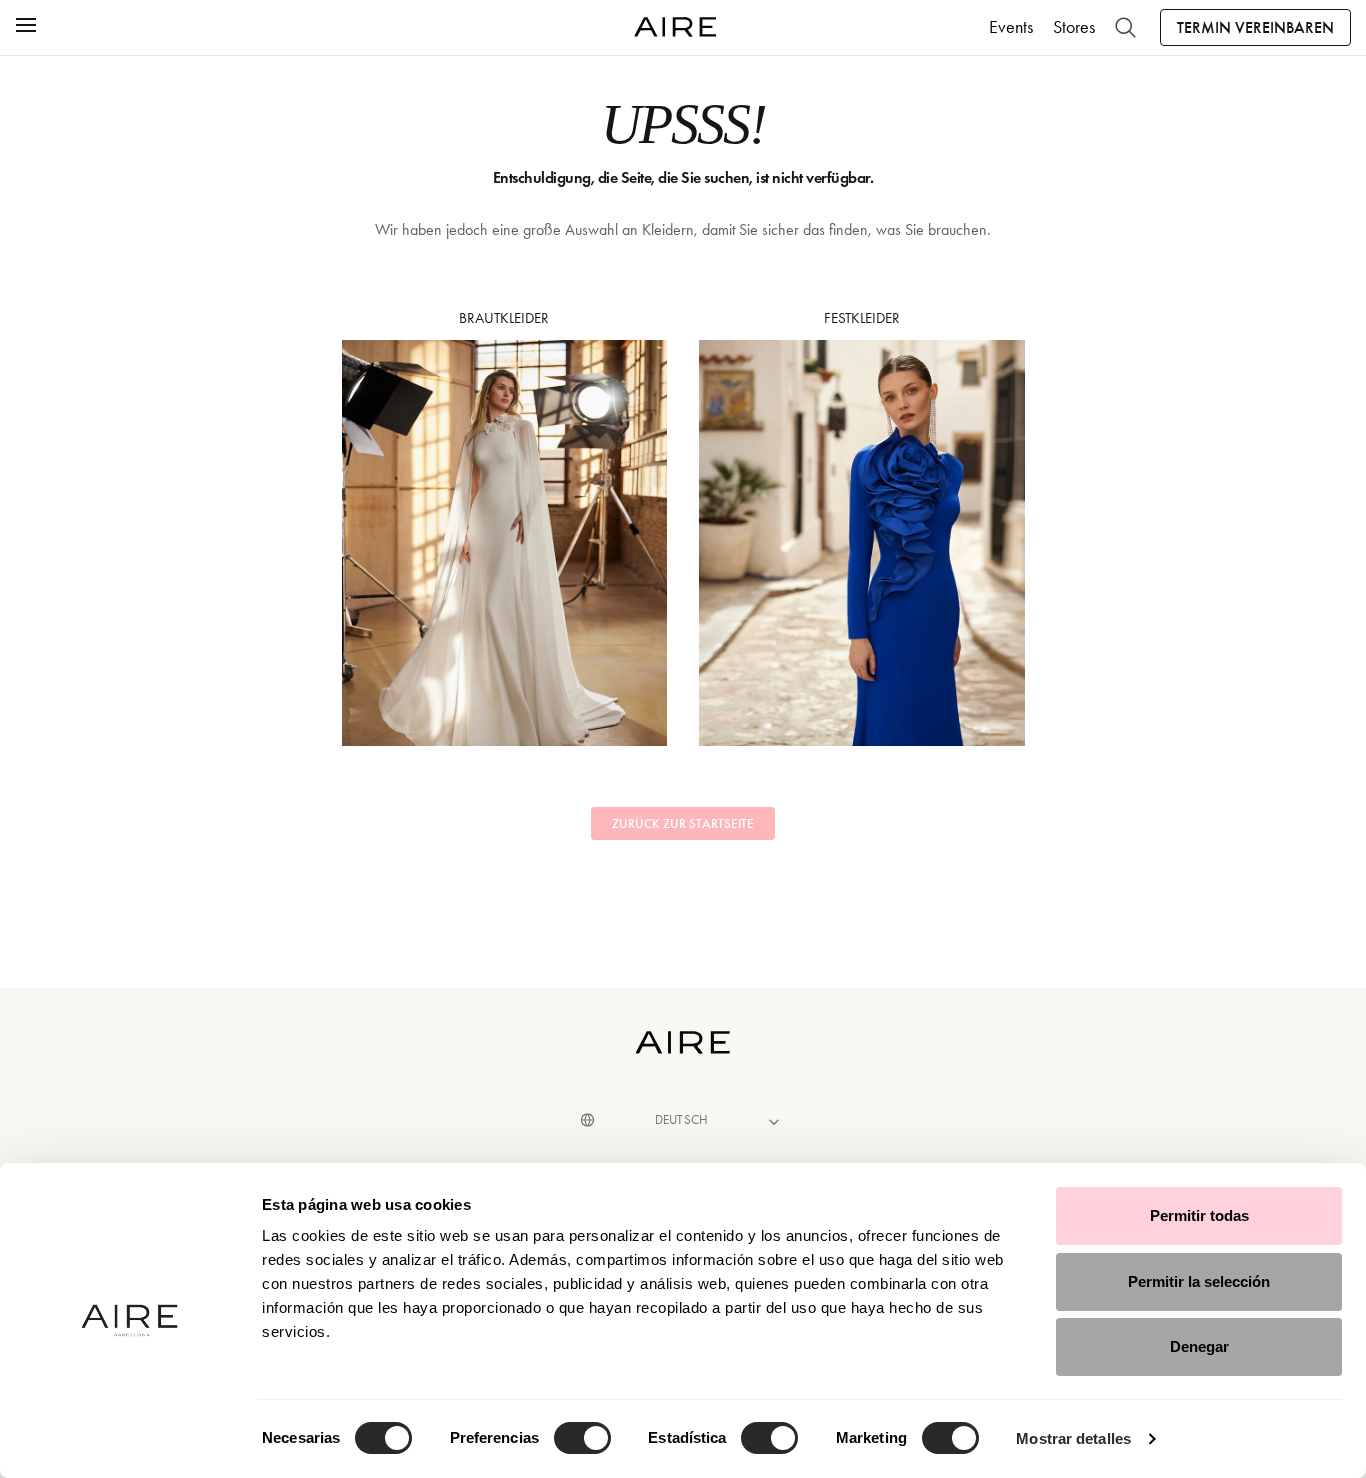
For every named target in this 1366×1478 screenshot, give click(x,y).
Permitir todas (1199, 1215)
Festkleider (862, 318)
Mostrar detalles (1073, 1438)
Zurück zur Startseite (683, 824)
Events (1011, 27)
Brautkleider (504, 318)
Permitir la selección (1199, 1281)
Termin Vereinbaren (1255, 27)
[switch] (582, 1438)
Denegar (1199, 1346)
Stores (1074, 27)
